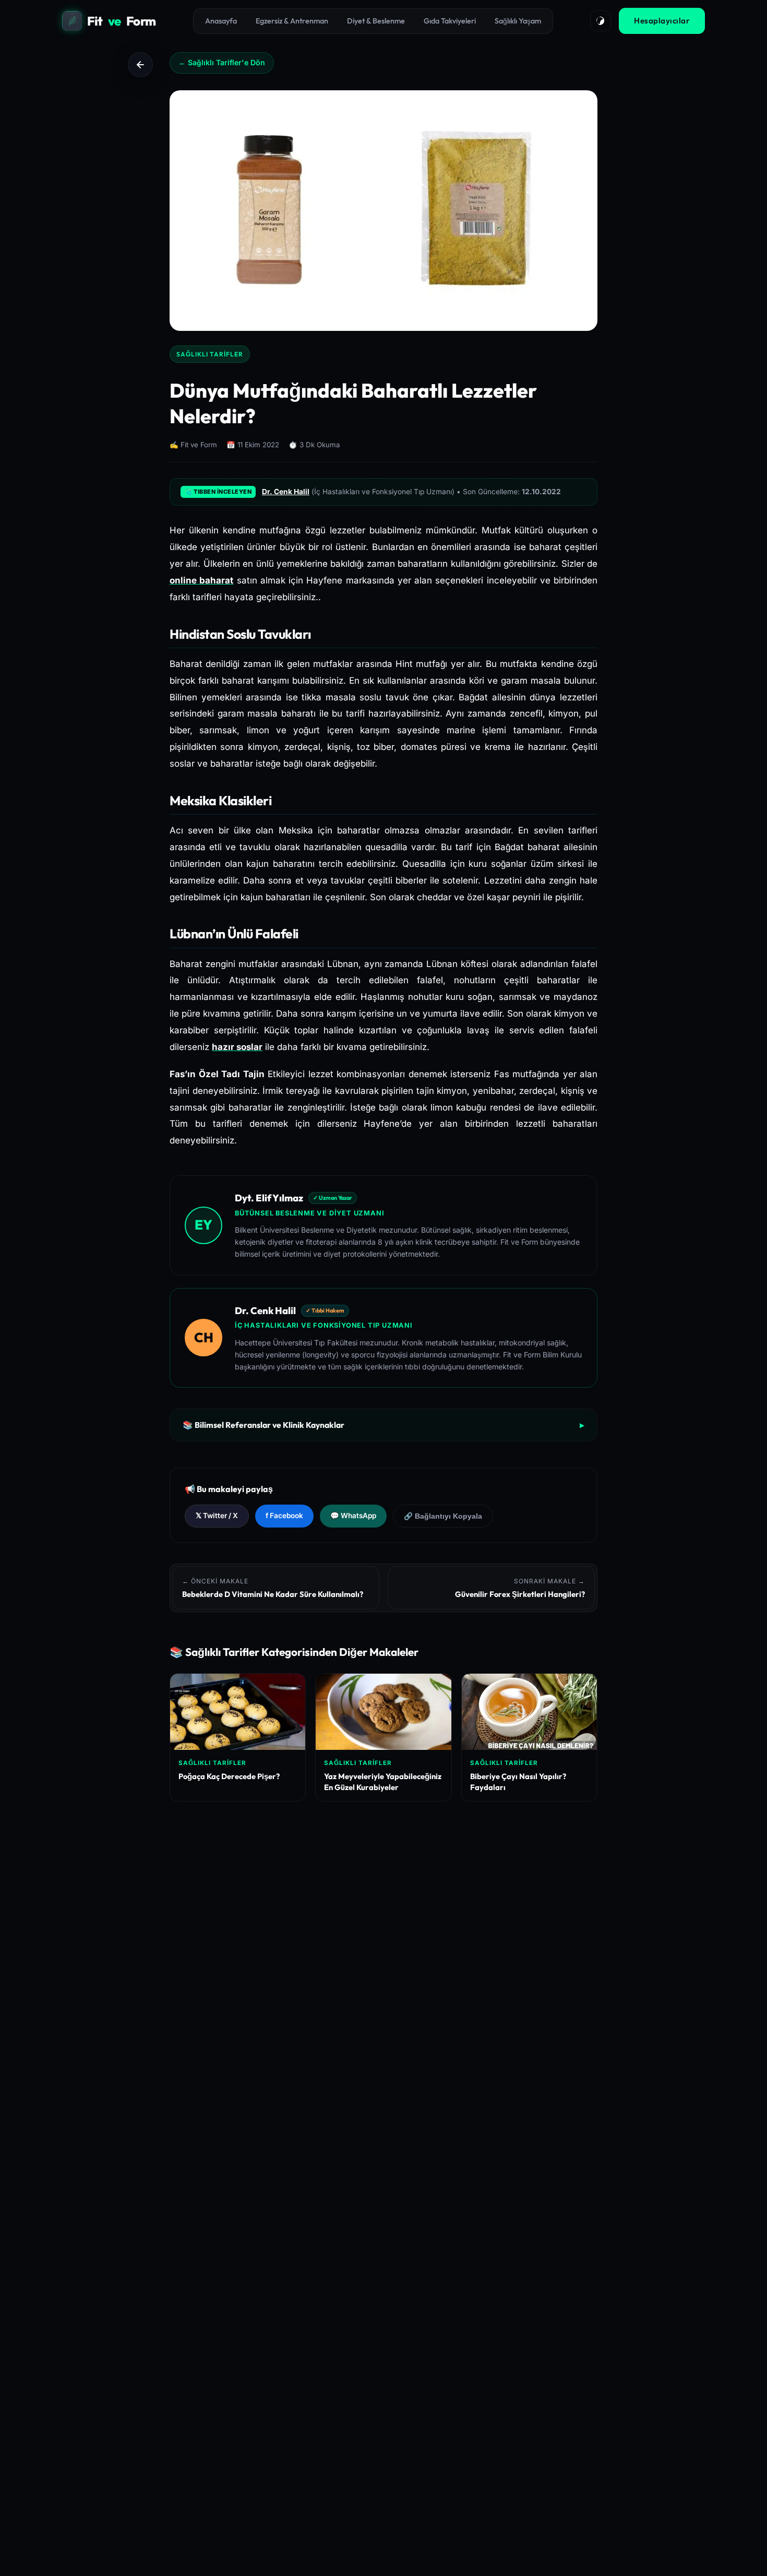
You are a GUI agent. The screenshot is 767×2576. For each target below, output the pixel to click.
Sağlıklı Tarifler (210, 354)
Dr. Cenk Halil (286, 492)
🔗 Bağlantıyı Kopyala (443, 1516)
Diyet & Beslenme (376, 21)
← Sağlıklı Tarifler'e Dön (222, 62)
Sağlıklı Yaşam (518, 21)
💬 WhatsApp (353, 1516)
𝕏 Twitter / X (217, 1516)
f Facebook (284, 1516)
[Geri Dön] (140, 65)
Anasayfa (221, 21)
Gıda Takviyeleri (450, 21)
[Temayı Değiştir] (601, 21)
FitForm (122, 21)
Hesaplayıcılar (662, 21)
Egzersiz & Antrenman (292, 21)
